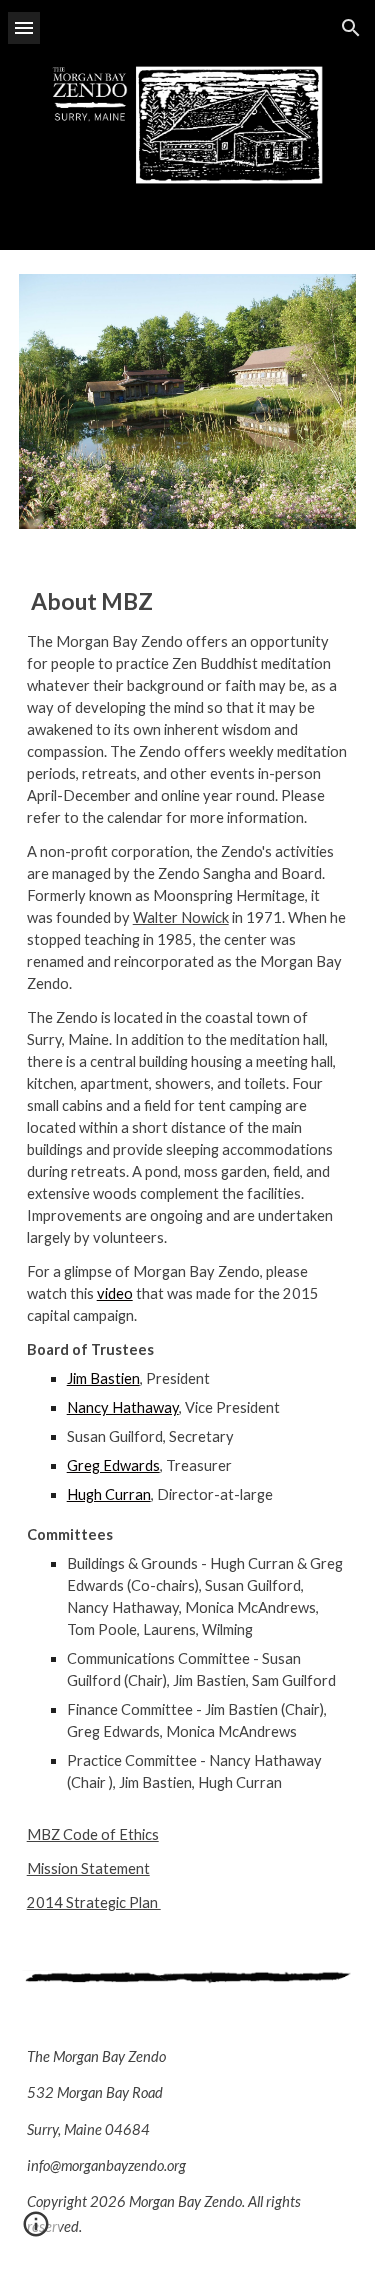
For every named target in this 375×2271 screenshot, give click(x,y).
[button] (24, 27)
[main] (188, 1249)
